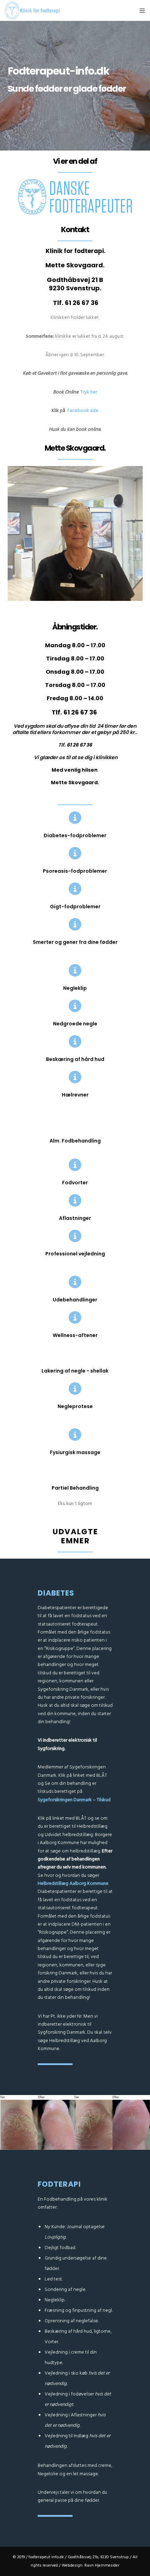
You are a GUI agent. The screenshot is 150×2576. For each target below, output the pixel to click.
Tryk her (89, 392)
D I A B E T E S (56, 1593)
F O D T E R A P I (59, 2184)
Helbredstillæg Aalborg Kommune (73, 1883)
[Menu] (140, 10)
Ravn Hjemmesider (102, 2565)
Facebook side (83, 410)
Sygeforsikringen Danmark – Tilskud (74, 1800)
